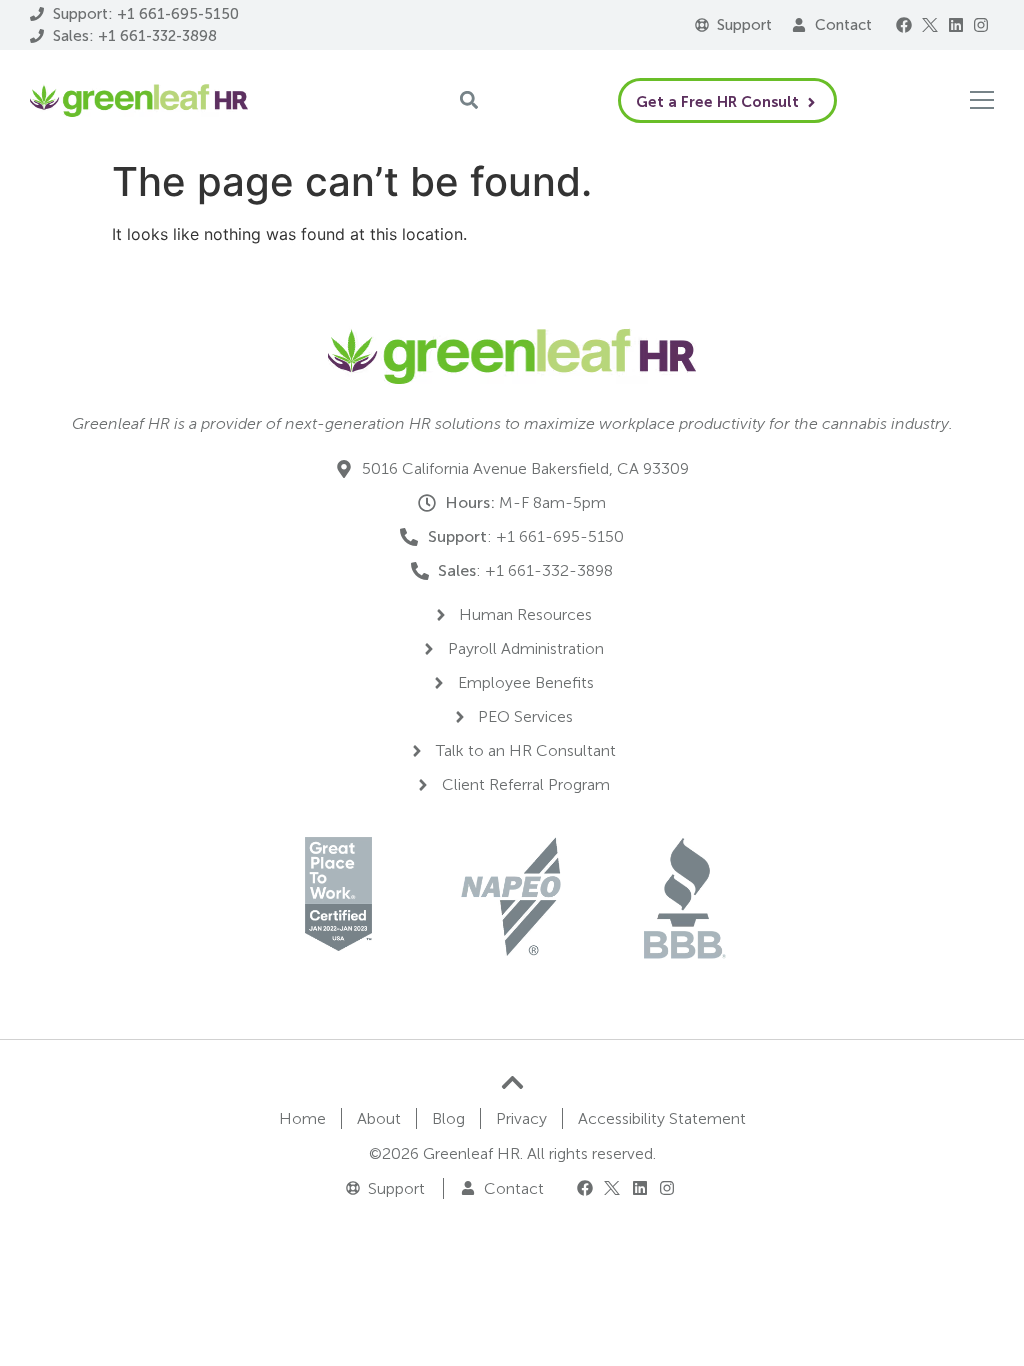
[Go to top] (512, 1082)
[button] (905, 25)
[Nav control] (982, 100)
